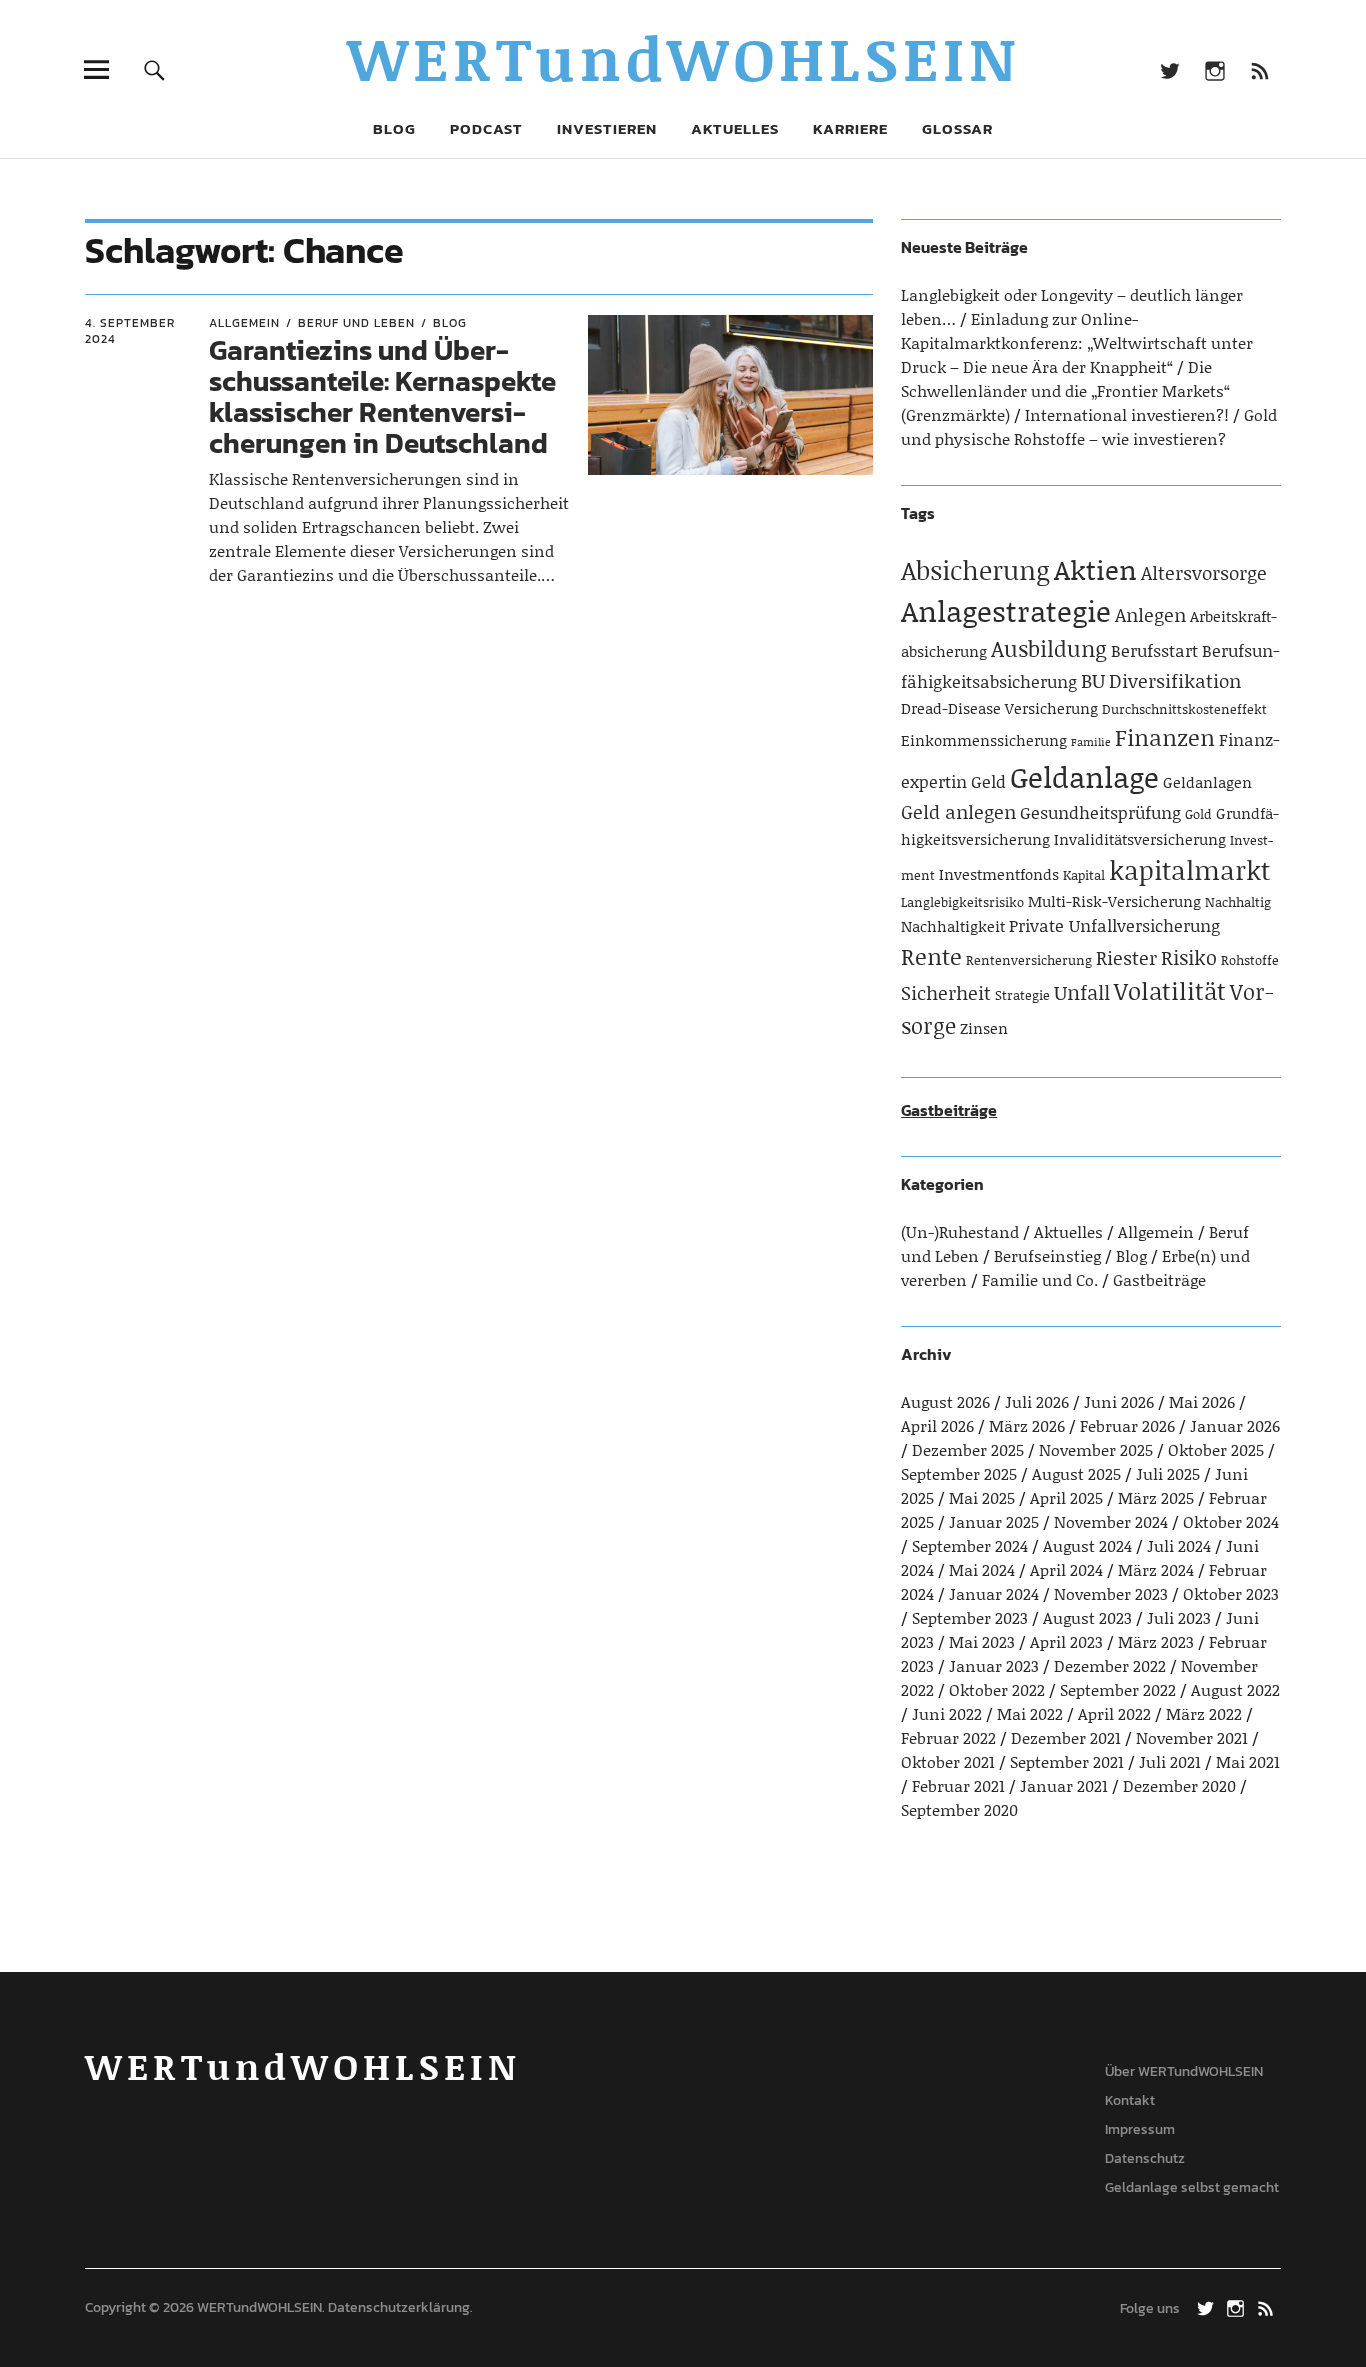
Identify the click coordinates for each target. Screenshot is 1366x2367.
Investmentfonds (999, 874)
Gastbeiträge (949, 1110)
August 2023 (1087, 1617)
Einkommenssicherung (984, 740)
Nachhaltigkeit (953, 926)
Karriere (850, 128)
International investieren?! (1127, 414)
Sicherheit (946, 992)
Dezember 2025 (968, 1449)
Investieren (607, 128)
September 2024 (970, 1545)
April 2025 (1066, 1497)
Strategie (1022, 995)
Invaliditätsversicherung (1140, 839)
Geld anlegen (958, 811)
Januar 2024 (994, 1593)
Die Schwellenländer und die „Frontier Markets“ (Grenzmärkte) (1065, 390)
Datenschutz (1145, 2158)
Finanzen (1165, 737)
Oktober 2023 (1231, 1593)
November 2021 (1192, 1737)
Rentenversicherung (1029, 960)
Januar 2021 (1064, 1785)
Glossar (957, 128)
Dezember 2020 (1179, 1785)
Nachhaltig (1238, 902)
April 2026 (937, 1425)
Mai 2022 (1030, 1713)
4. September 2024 (130, 331)
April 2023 (1066, 1641)
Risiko (1189, 957)
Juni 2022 (947, 1713)
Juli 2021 (1170, 1761)
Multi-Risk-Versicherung (1114, 901)
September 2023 (970, 1617)
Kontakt (1130, 2100)
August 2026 (945, 1401)
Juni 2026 (1119, 1401)
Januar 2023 (994, 1665)
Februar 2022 (948, 1737)
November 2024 (1111, 1521)
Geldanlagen (1207, 782)
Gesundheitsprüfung (1100, 812)
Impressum (1140, 2129)
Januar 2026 (1235, 1425)
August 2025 (1076, 1473)
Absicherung (975, 570)
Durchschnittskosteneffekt (1184, 709)
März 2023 (1156, 1641)
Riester (1126, 957)
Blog (394, 128)
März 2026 (1027, 1425)
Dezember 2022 (1110, 1665)
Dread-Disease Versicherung (999, 708)
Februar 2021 (958, 1785)
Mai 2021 (1248, 1761)
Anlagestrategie (1006, 610)
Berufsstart (1154, 650)
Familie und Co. (1040, 1279)
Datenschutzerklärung (399, 2307)
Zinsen (984, 1028)
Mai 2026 (1202, 1401)
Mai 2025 (982, 1497)
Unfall (1082, 992)
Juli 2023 (1179, 1617)
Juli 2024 (1179, 1545)
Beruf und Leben (356, 323)
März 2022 (1204, 1713)
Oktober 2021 (948, 1761)
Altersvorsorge (1204, 572)
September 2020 (959, 1809)
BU (1093, 680)
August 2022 (1235, 1689)
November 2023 (1111, 1593)
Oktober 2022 (997, 1689)
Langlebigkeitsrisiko (962, 902)
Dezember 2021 (1066, 1737)
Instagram (1215, 69)
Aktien (1095, 569)
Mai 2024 (982, 1569)
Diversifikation (1175, 680)
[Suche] (154, 69)
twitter (1170, 69)
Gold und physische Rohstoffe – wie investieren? (1089, 426)
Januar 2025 (994, 1521)
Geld (988, 781)
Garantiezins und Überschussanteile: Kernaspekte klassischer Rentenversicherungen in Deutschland (382, 396)
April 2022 (1114, 1713)
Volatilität (1170, 990)
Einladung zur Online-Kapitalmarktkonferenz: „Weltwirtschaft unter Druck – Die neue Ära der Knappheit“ (1077, 342)
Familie (1091, 742)
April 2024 (1066, 1569)
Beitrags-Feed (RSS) (1260, 69)
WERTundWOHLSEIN (683, 57)
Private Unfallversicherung (1114, 925)
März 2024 (1156, 1569)
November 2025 (1096, 1449)
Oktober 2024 (1231, 1521)
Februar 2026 (1127, 1425)
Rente (931, 956)
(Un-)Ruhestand (960, 1231)
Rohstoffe (1250, 960)
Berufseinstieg (1047, 1255)
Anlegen (1150, 614)
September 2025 (959, 1473)
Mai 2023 (982, 1641)
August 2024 (1087, 1545)
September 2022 (1118, 1689)
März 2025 (1156, 1497)
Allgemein (244, 323)
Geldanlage (1084, 776)
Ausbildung (1049, 648)
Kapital (1084, 875)
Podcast (486, 128)
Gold (1198, 814)
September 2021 (1067, 1761)
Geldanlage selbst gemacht (1192, 2187)
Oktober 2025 (1216, 1449)
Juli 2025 (1168, 1473)
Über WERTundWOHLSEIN (1184, 2071)
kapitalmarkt (1189, 870)
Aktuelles (735, 128)
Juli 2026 (1037, 1401)
